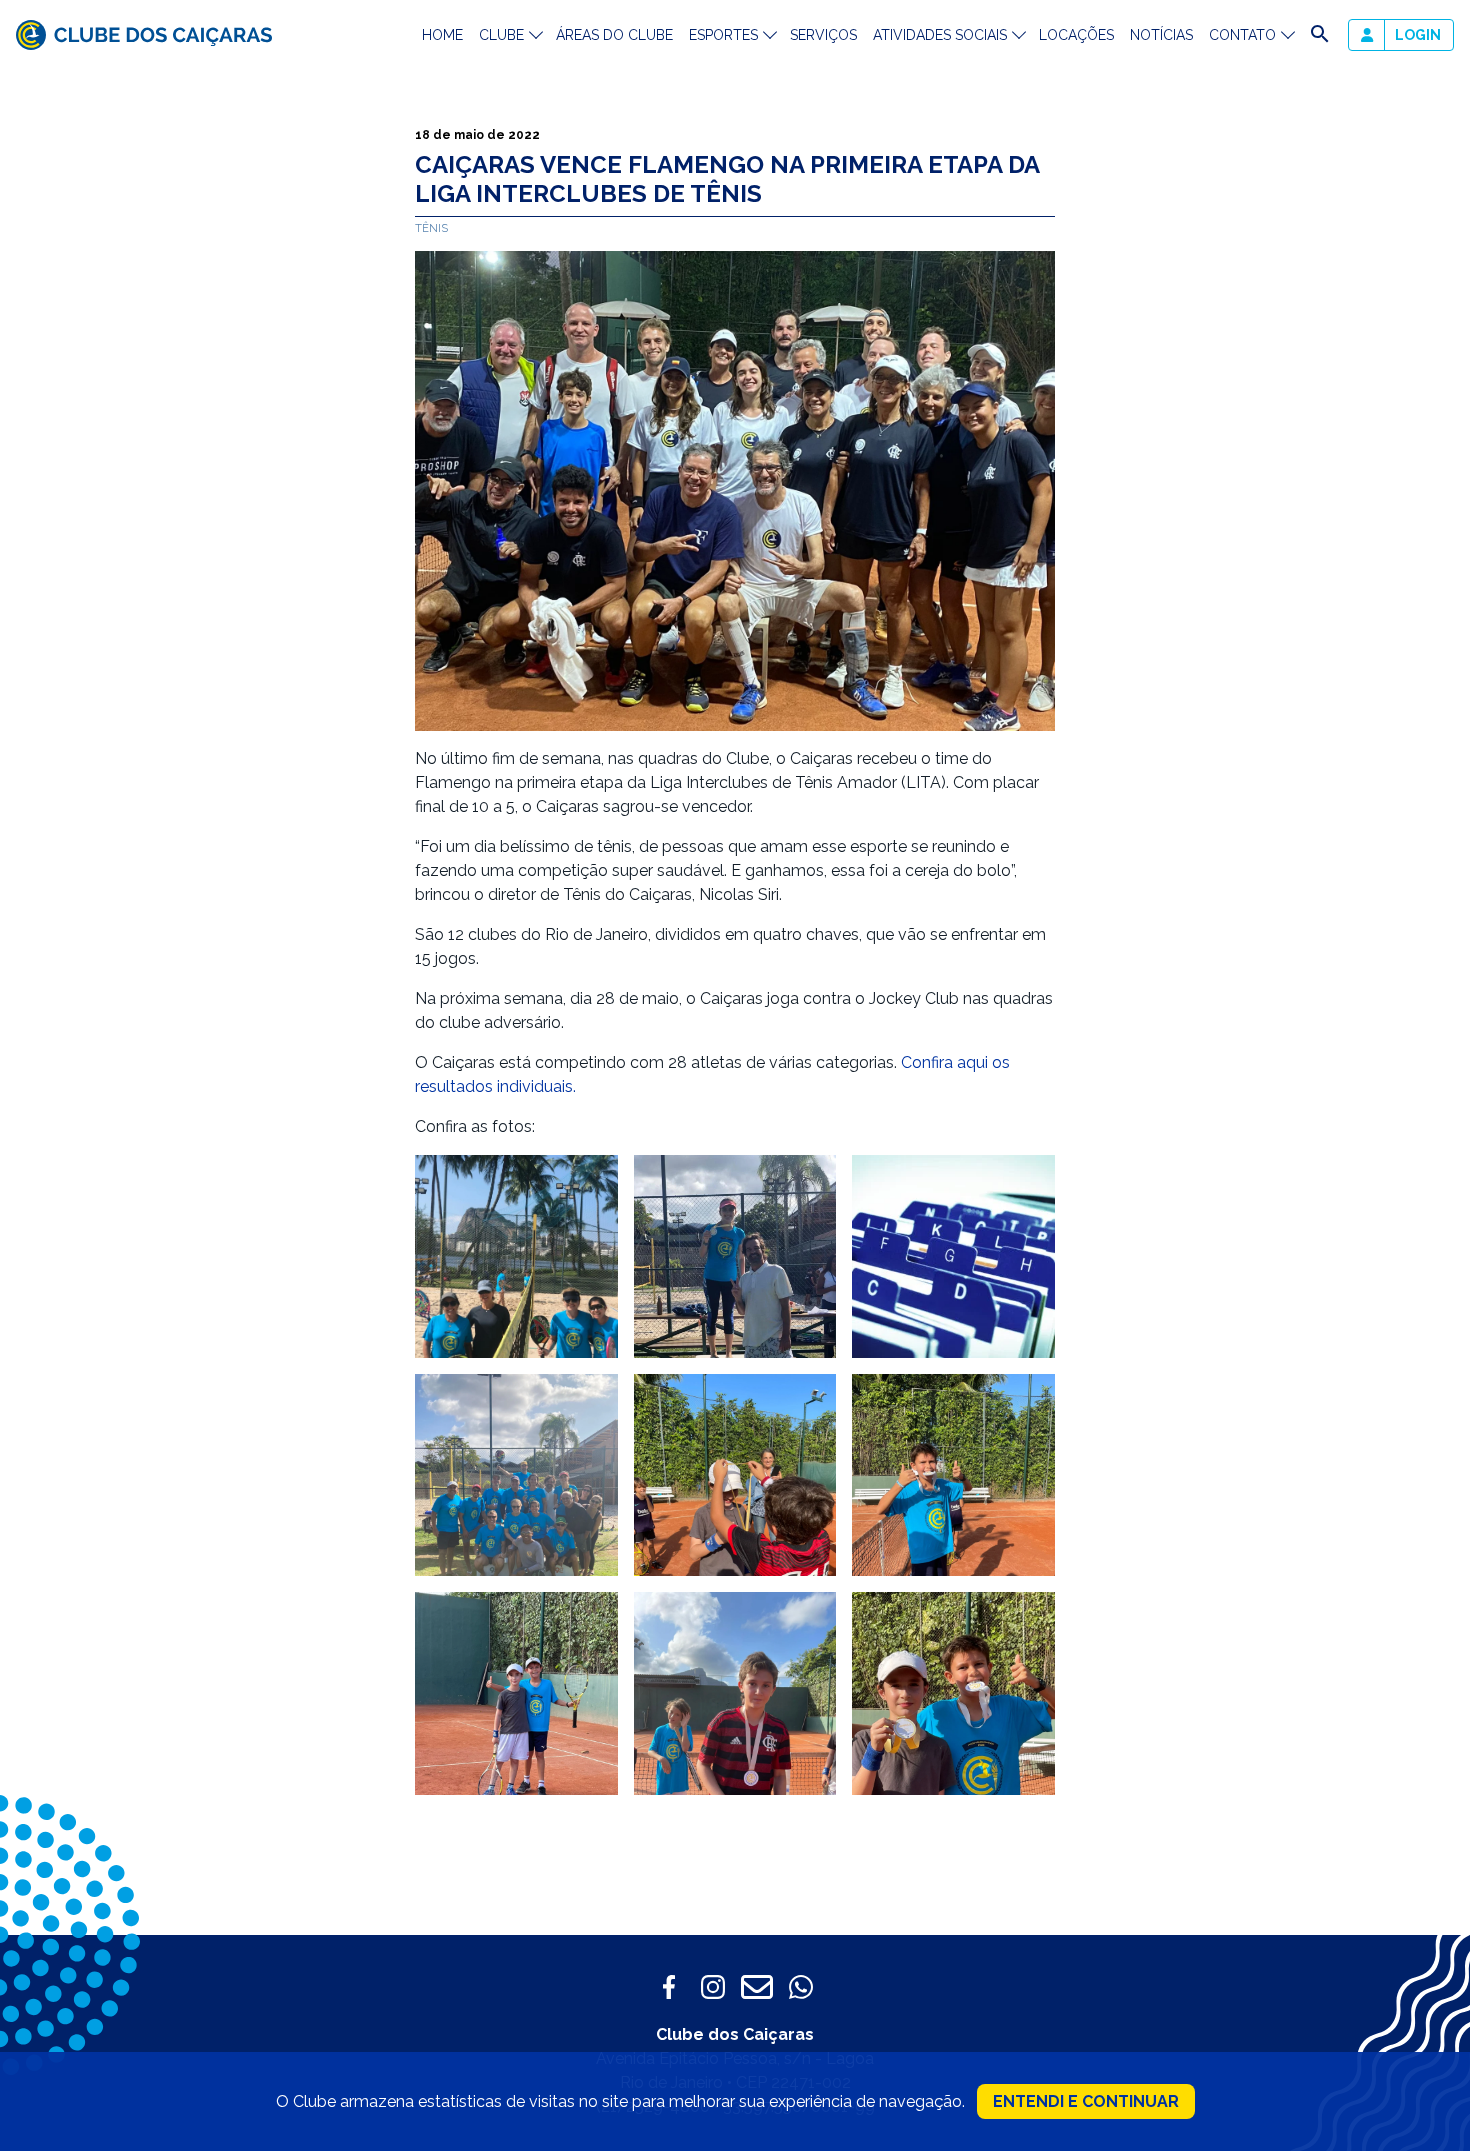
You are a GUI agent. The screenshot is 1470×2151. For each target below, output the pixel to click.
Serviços (823, 35)
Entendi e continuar (1086, 2101)
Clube (501, 35)
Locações (1076, 35)
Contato (1242, 35)
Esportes (723, 35)
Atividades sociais (940, 35)
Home (442, 35)
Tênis (431, 228)
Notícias (1161, 35)
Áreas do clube (614, 35)
